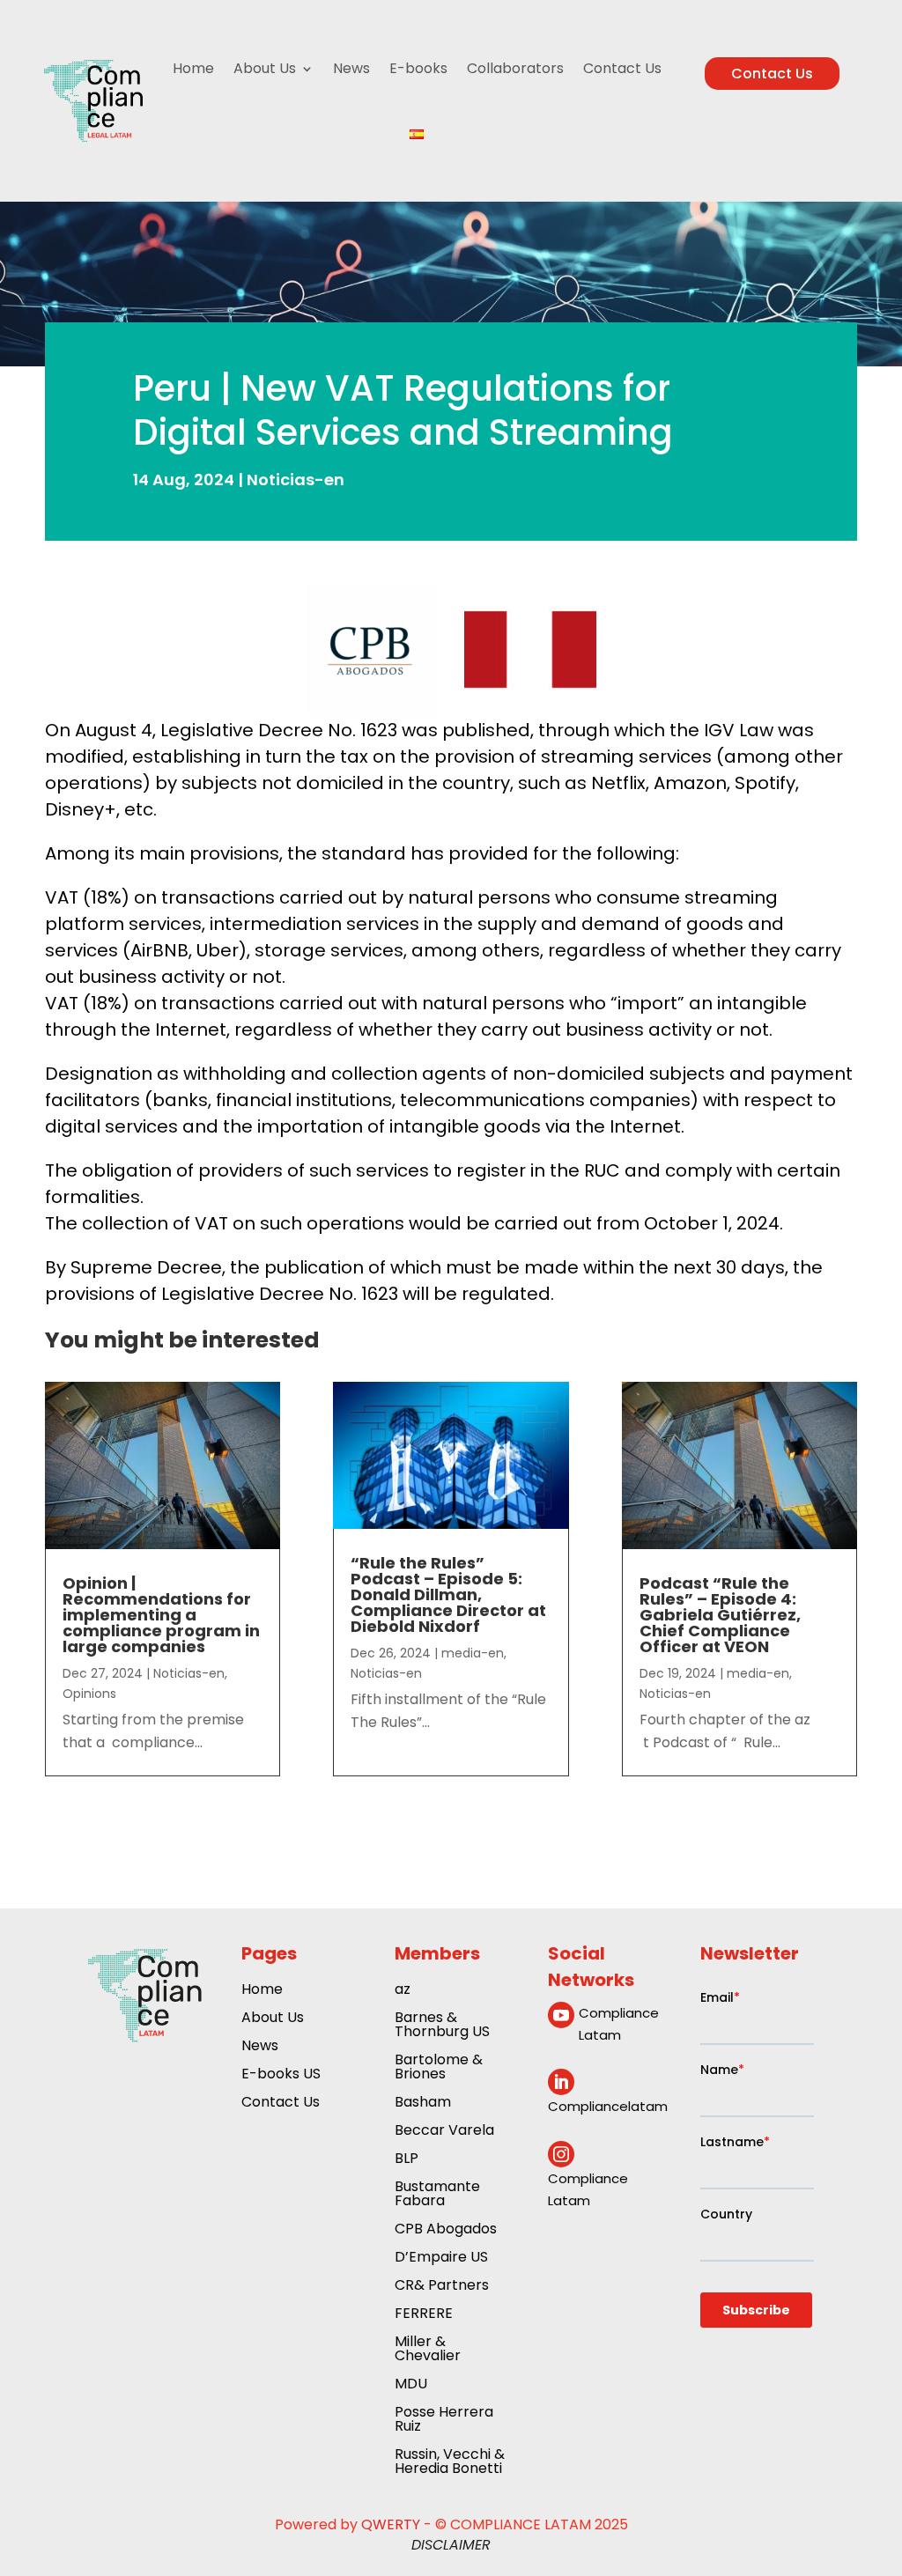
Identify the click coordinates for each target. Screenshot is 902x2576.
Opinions (89, 1694)
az (403, 1991)
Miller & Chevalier (428, 2350)
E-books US (281, 2075)
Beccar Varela (444, 2132)
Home (193, 68)
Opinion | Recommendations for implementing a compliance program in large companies (161, 1615)
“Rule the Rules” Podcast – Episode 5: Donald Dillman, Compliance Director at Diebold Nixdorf (448, 1594)
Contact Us (622, 68)
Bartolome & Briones (439, 2068)
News (351, 68)
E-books (418, 68)
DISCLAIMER (451, 2545)
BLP (407, 2160)
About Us (265, 68)
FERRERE (424, 2315)
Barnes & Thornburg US (442, 2026)
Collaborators (515, 68)
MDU (411, 2385)
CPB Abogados (446, 2230)
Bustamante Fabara (437, 2195)
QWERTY (391, 2524)
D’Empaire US (441, 2259)
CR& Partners (442, 2287)
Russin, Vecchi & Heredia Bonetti (450, 2463)
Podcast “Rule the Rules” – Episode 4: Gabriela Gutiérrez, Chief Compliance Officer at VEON (720, 1615)
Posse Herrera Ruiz (444, 2421)
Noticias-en (296, 480)
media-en (473, 1653)
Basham (423, 2104)
